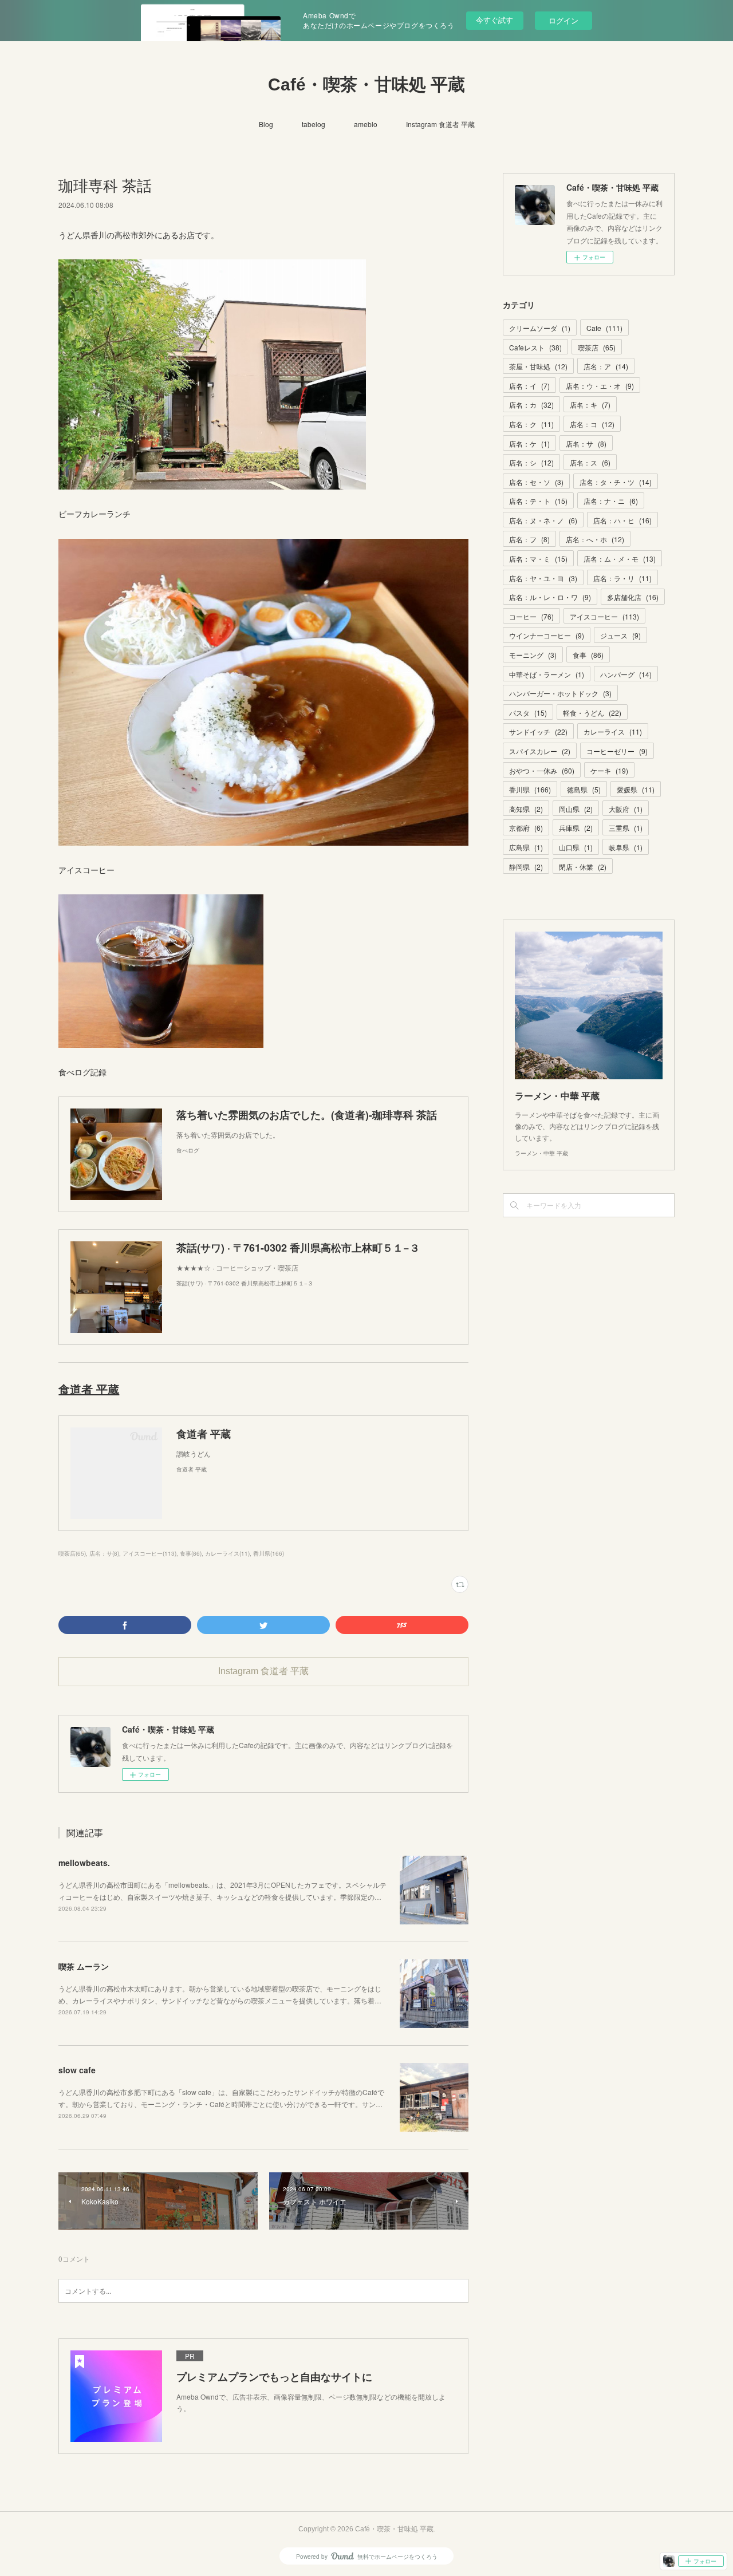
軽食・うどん (592, 713)
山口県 (576, 847)
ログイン (563, 20)
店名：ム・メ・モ (620, 559)
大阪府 (626, 809)
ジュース (620, 635)
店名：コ (592, 424)
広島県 (526, 847)
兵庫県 (576, 828)
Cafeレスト (535, 347)
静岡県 (526, 867)
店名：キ (590, 405)
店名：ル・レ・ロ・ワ (550, 597)
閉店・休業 (583, 867)
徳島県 (584, 789)
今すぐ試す (494, 20)
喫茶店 (597, 347)
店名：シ (531, 462)
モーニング (533, 655)
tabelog (314, 124)
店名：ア (606, 366)
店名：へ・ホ (595, 539)
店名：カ (531, 405)
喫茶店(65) (72, 1553)
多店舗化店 (633, 597)
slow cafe (77, 2070)
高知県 (526, 809)
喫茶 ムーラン (84, 1966)
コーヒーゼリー (617, 751)
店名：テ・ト (538, 501)
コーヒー (531, 616)
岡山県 (576, 809)
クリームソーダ (540, 328)
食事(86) (191, 1553)
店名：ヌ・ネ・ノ (543, 520)
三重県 (626, 828)
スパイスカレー (540, 751)
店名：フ (529, 539)
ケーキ (609, 770)
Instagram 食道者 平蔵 (440, 124)
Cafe (604, 328)
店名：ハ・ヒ (622, 520)
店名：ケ (529, 443)
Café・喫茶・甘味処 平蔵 (366, 84)
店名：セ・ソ (536, 482)
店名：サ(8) (104, 1553)
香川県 (530, 789)
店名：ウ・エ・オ (600, 386)
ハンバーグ (626, 674)
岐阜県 (626, 847)
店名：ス (590, 462)
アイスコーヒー (604, 616)
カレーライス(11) (227, 1553)
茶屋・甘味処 (538, 366)
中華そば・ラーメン (547, 674)
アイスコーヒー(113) (149, 1553)
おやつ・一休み (542, 770)
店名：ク (531, 424)
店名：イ (529, 386)
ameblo (366, 124)
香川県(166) (269, 1553)
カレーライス (613, 731)
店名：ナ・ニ (611, 501)
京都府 (526, 828)
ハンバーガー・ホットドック (560, 693)
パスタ (528, 713)
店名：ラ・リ (622, 578)
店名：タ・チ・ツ (616, 482)
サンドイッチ (538, 731)
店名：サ (586, 443)
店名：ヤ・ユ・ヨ (543, 578)
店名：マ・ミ (538, 559)
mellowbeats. (86, 1863)
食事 (588, 655)
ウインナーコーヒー (547, 635)
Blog (266, 124)
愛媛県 (636, 789)
